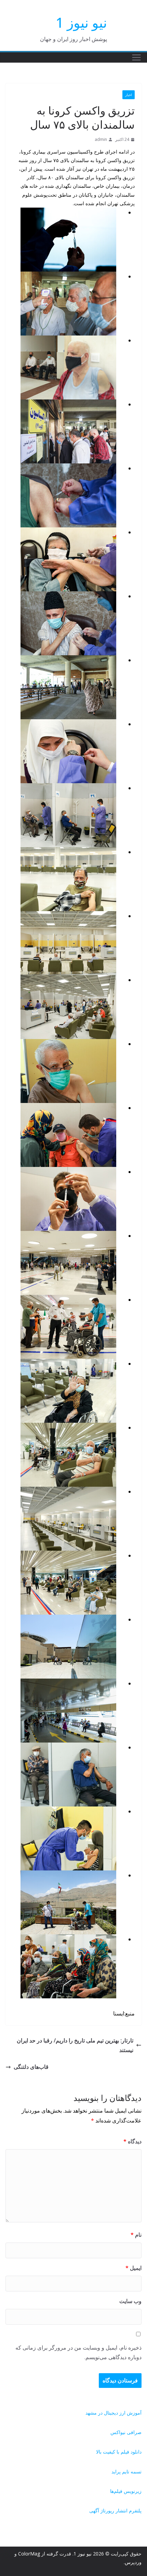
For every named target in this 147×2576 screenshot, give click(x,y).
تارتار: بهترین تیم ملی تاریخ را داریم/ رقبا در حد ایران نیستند (75, 2045)
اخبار (129, 95)
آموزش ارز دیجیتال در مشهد (113, 2413)
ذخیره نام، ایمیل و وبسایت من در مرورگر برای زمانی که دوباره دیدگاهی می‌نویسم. (78, 2352)
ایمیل (133, 2268)
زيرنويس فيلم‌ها (126, 2491)
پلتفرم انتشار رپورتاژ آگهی (115, 2511)
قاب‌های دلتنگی (31, 2067)
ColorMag (29, 2554)
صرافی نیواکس (126, 2432)
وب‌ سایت (130, 2301)
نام (136, 2235)
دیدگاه (132, 2141)
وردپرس (133, 2562)
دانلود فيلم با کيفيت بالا (119, 2452)
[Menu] (136, 57)
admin (101, 139)
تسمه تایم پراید (126, 2472)
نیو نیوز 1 (81, 22)
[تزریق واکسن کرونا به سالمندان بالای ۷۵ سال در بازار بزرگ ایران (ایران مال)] (68, 788)
